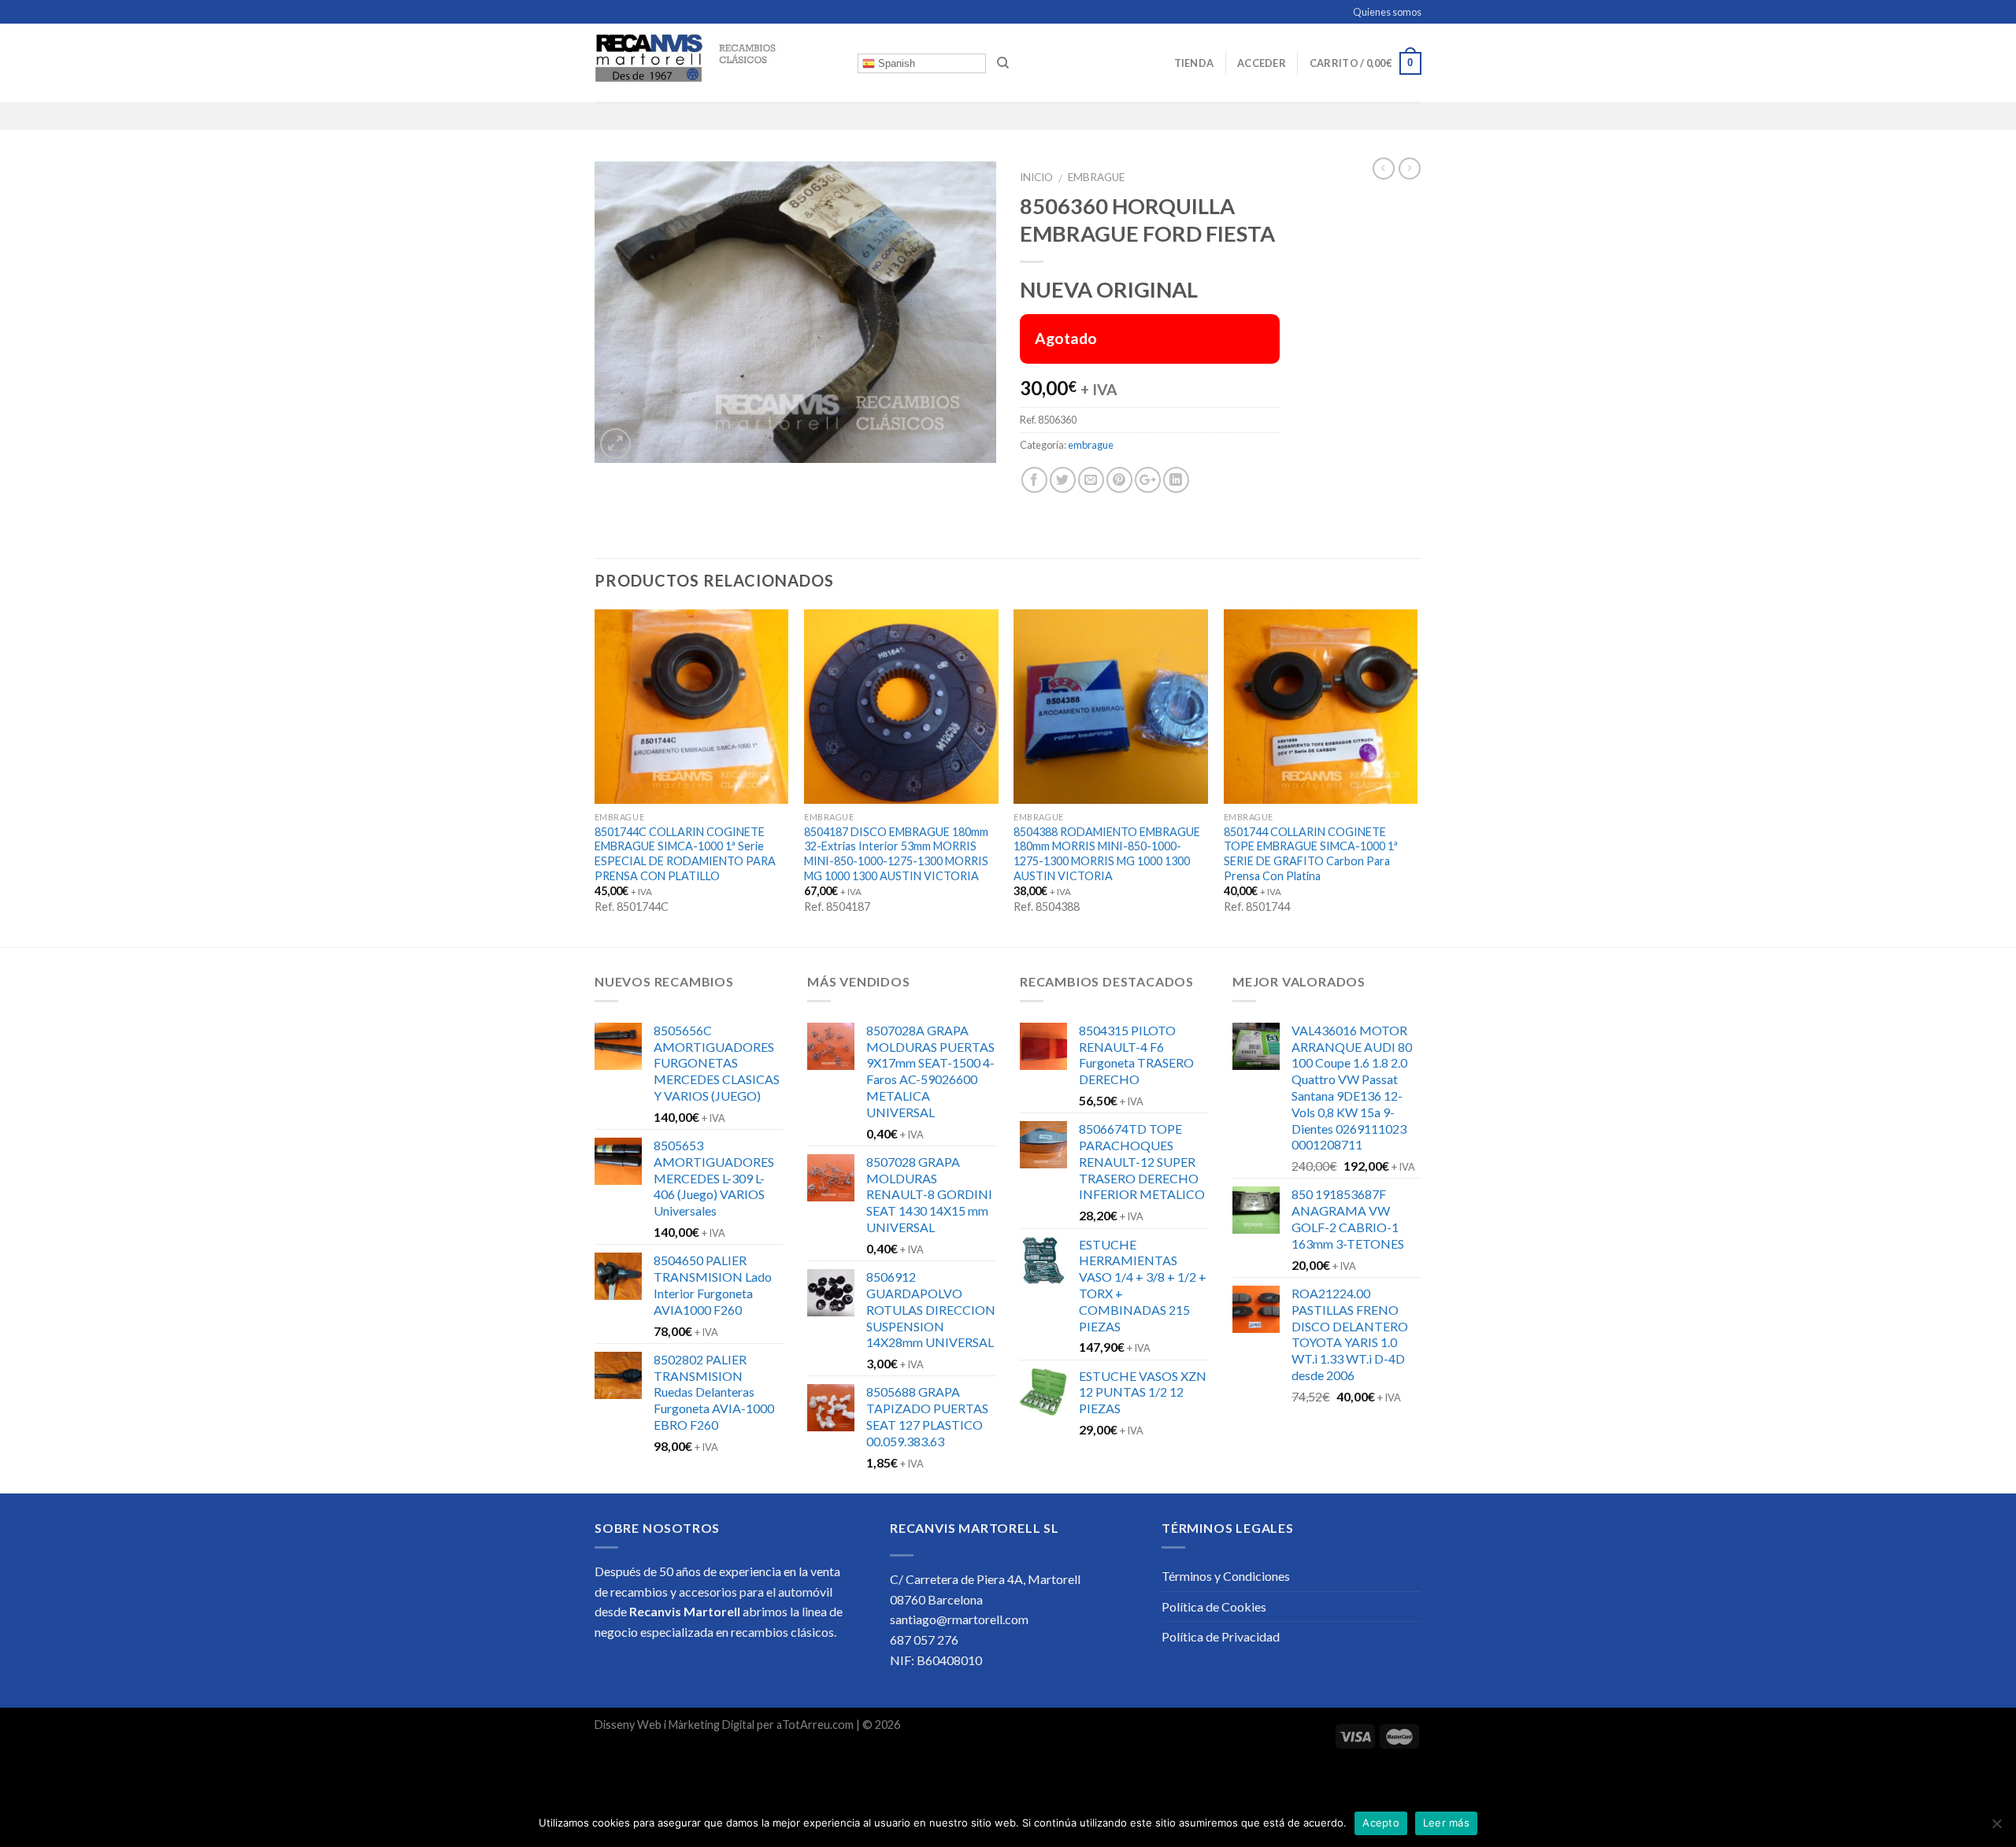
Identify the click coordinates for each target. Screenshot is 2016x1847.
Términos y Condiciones (1226, 1576)
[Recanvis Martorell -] (714, 63)
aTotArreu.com (815, 1725)
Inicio (1036, 177)
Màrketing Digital (712, 1725)
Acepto (1381, 1823)
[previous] (595, 777)
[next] (1417, 777)
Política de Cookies (1214, 1606)
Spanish (895, 63)
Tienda (1194, 63)
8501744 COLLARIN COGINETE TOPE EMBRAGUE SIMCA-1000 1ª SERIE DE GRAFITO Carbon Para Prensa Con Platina (1311, 854)
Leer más (1446, 1823)
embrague (1096, 177)
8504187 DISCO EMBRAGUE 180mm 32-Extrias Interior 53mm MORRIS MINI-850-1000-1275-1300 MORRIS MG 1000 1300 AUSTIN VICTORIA (896, 854)
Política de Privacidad (1221, 1636)
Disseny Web (629, 1725)
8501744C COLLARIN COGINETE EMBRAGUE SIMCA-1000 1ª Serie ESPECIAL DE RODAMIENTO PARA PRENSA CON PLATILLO (685, 854)
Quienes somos (1387, 12)
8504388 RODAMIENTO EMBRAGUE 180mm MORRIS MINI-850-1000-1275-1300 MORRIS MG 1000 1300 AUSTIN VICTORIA (1107, 854)
